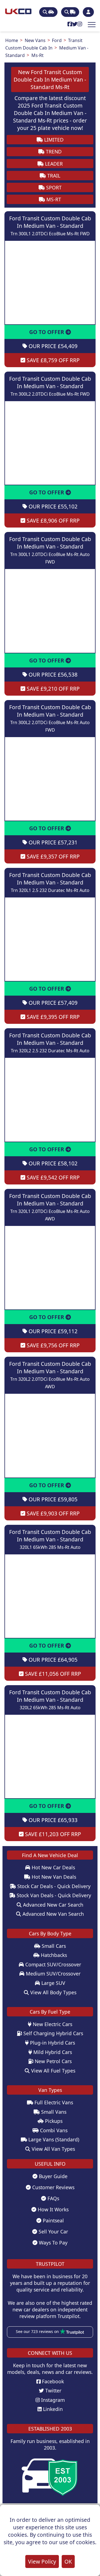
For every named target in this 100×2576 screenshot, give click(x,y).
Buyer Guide (52, 2176)
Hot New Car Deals (53, 1867)
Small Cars (53, 1946)
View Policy (42, 2561)
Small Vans (53, 2112)
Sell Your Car (53, 2232)
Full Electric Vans (53, 2102)
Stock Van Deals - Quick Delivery (53, 1895)
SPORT (53, 187)
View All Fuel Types (52, 2071)
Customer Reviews (53, 2187)
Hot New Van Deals (53, 1877)
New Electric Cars (52, 2024)
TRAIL (53, 176)
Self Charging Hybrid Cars (52, 2033)
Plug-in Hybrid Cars (52, 2043)
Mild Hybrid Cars (52, 2052)
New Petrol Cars (52, 2061)
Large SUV (53, 1983)
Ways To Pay (52, 2243)
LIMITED (53, 140)
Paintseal (53, 2220)
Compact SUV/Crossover (52, 1964)
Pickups (53, 2121)
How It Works (52, 2209)
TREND (53, 152)
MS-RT (53, 199)
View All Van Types (53, 2149)
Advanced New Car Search (52, 1905)
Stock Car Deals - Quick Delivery (53, 1886)
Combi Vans (53, 2130)
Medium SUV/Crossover (52, 1974)
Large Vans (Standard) (53, 2139)
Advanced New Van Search (52, 1914)
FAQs (53, 2198)
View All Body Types (53, 1992)
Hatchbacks (53, 1955)
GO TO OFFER (47, 332)
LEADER (53, 164)
